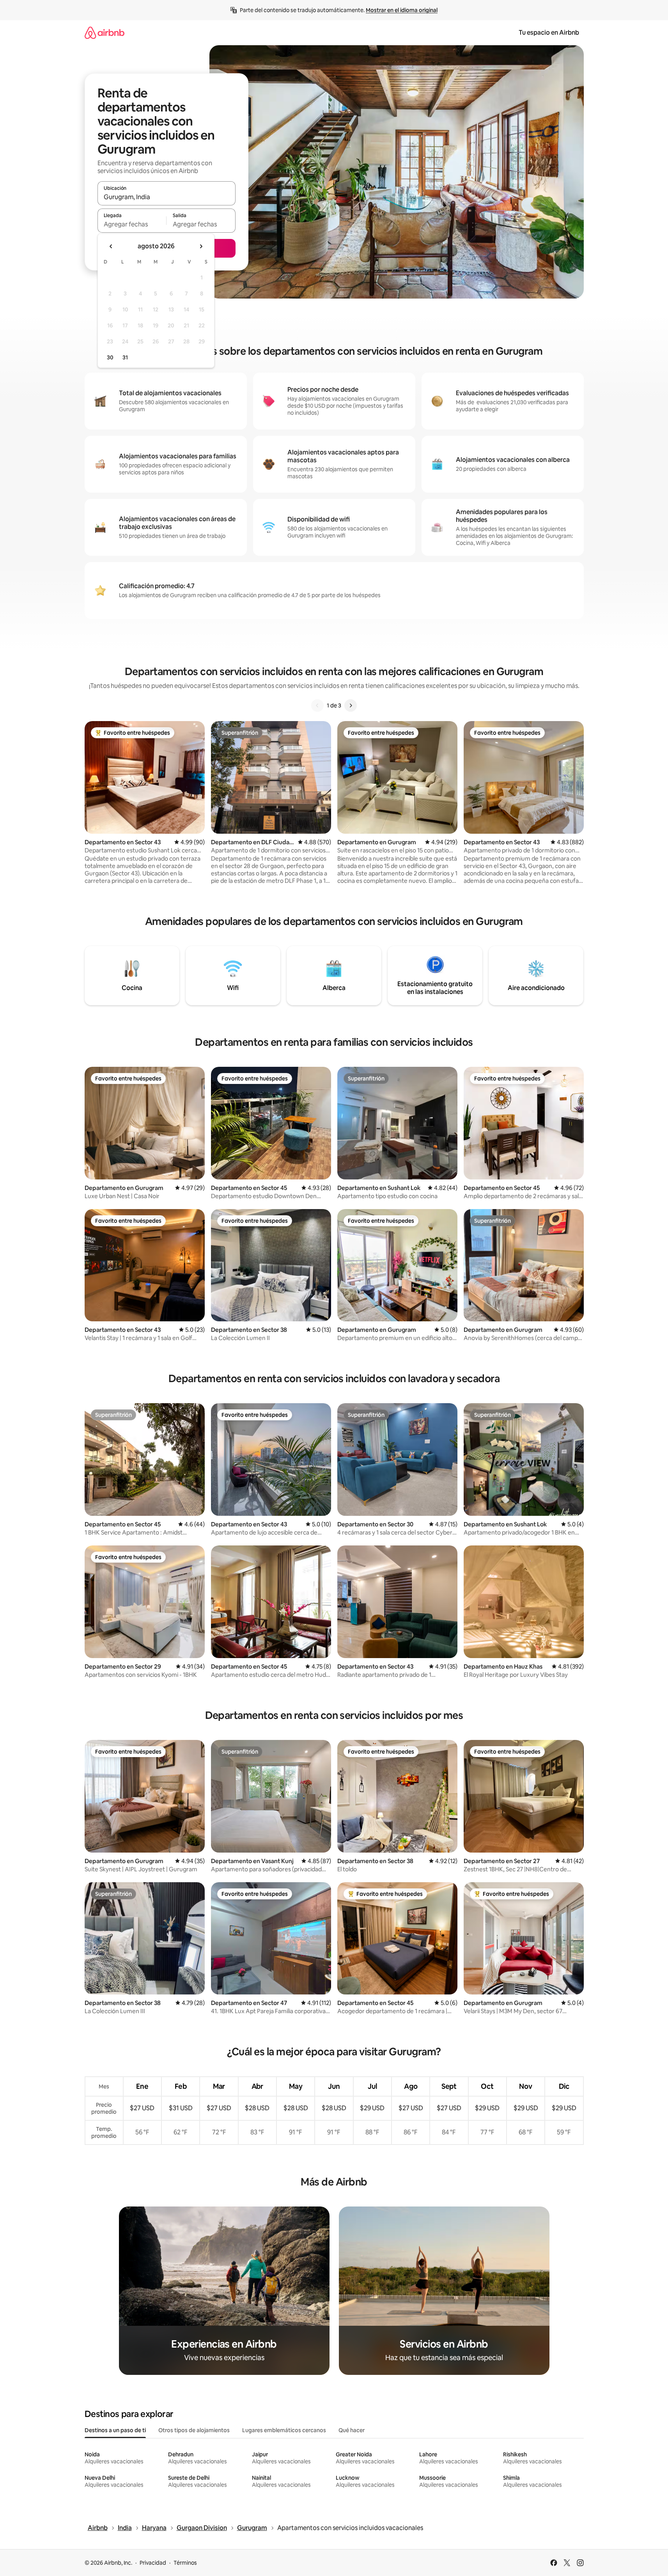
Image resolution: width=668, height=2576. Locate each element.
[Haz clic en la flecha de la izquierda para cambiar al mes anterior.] (111, 246)
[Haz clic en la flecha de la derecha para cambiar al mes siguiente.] (201, 246)
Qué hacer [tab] (352, 2430)
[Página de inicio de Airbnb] (105, 33)
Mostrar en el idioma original (402, 10)
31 (125, 357)
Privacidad (153, 2563)
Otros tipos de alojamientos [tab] (194, 2430)
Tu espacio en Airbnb (549, 33)
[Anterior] (317, 705)
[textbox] (132, 224)
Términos (185, 2563)
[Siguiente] (351, 705)
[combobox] (167, 197)
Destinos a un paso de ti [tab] (115, 2430)
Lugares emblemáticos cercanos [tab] (284, 2430)
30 (110, 357)
